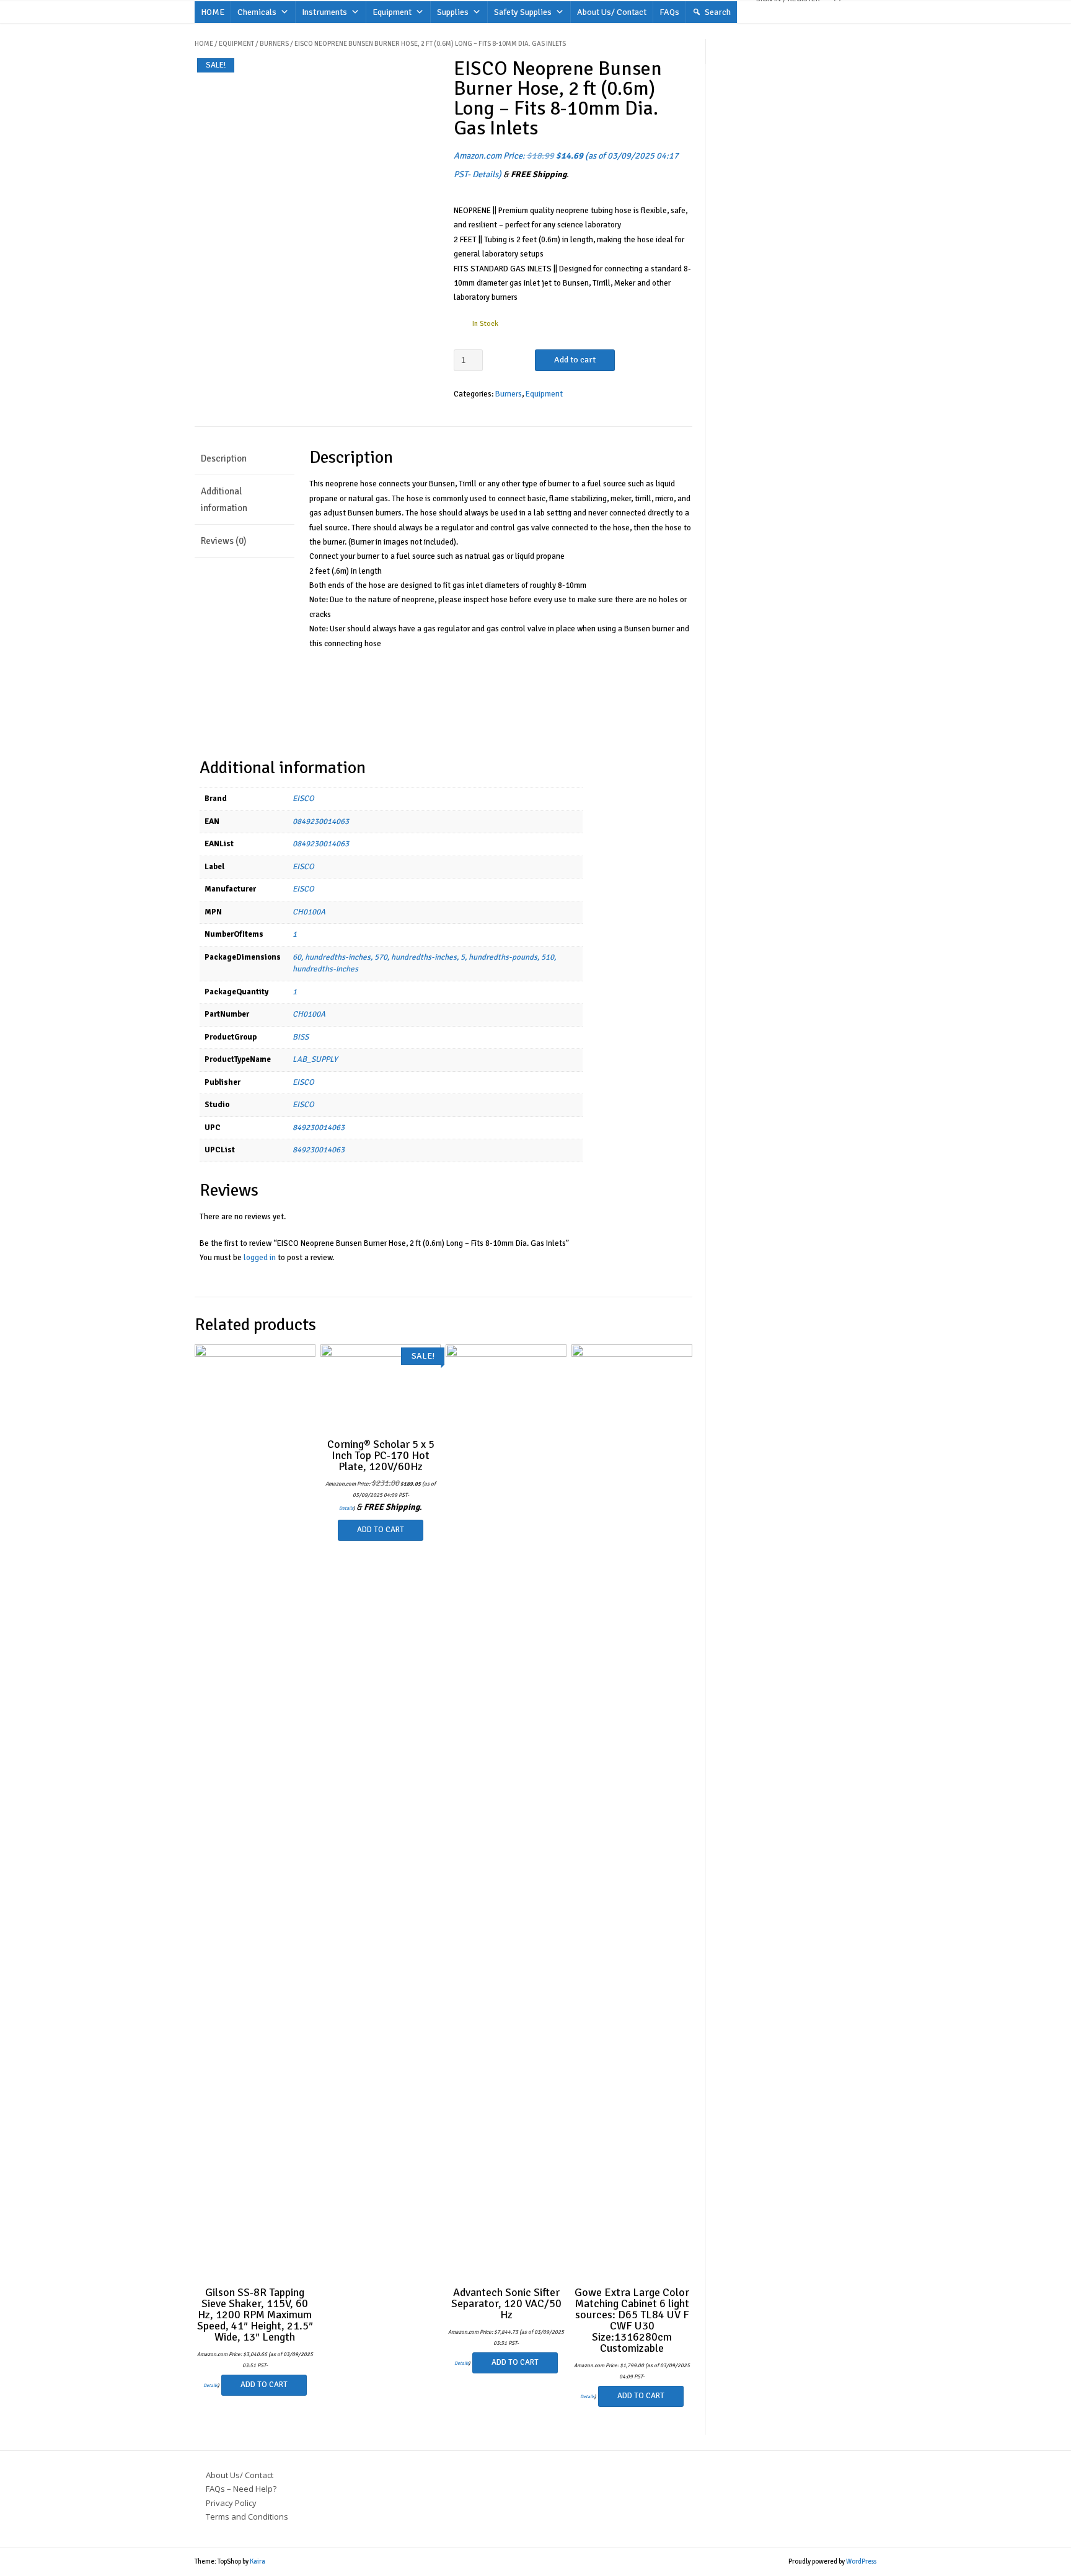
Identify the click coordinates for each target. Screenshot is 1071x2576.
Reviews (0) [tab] (223, 541)
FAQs (669, 12)
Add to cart (575, 360)
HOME (213, 12)
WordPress (861, 2561)
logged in (260, 1258)
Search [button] (718, 12)
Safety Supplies (523, 12)
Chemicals (257, 12)
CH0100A (309, 912)
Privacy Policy (231, 2503)
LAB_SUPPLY (315, 1059)
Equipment (392, 12)
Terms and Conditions (247, 2517)
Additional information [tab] (224, 500)
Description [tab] (224, 458)
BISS (301, 1037)
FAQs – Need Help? (241, 2489)
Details (485, 174)
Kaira (258, 2561)
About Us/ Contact (612, 12)
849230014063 (319, 1128)
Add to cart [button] (264, 2385)
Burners (274, 44)
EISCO (303, 799)
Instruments (324, 12)
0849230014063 (321, 821)
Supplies (453, 12)
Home (204, 44)
